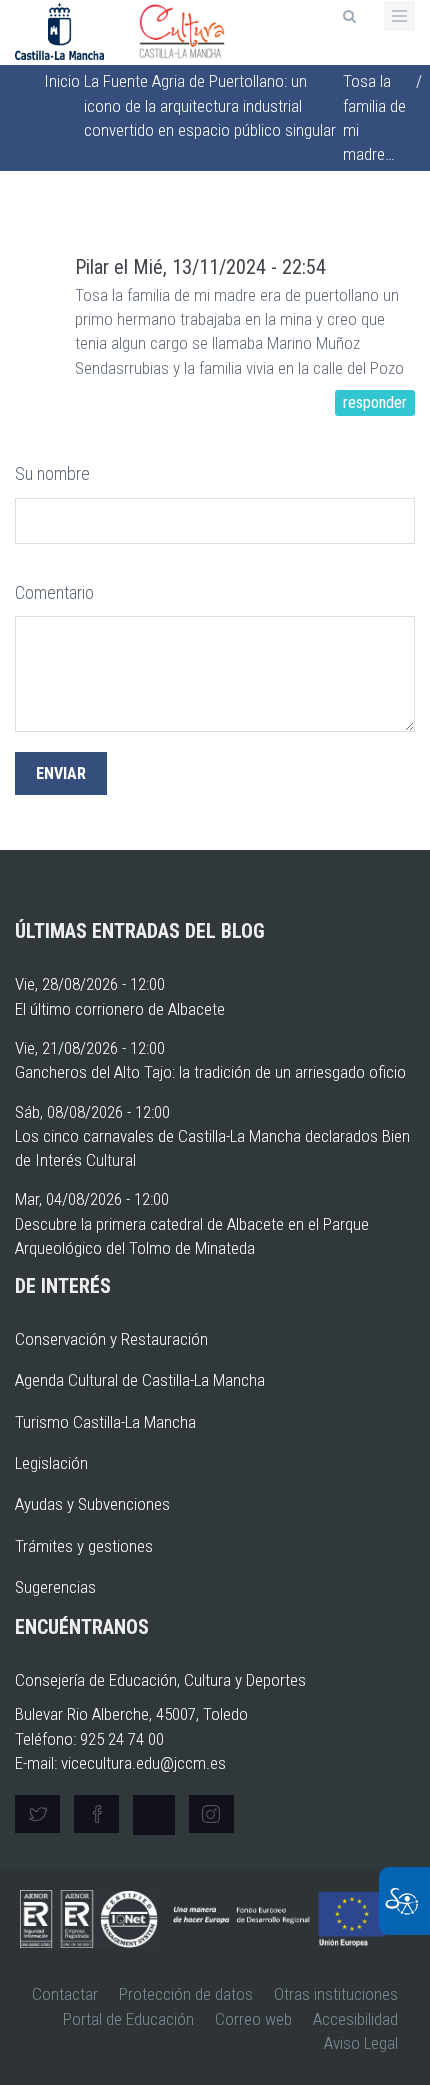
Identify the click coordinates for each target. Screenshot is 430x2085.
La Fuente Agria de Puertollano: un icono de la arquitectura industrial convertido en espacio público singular (210, 105)
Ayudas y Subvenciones (92, 1504)
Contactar (65, 1994)
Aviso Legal (361, 2043)
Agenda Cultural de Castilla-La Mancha (140, 1380)
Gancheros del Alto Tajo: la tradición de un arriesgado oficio (210, 1072)
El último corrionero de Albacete (120, 1009)
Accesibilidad (355, 2019)
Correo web (253, 2019)
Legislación (51, 1463)
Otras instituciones (336, 1994)
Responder (375, 402)
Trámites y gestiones (84, 1546)
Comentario (54, 592)
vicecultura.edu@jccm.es (143, 1763)
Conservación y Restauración (111, 1339)
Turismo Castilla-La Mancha (105, 1422)
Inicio (62, 81)
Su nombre (52, 473)
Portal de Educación (128, 2019)
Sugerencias (55, 1587)
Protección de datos (186, 1994)
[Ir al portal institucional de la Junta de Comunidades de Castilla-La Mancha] (61, 30)
